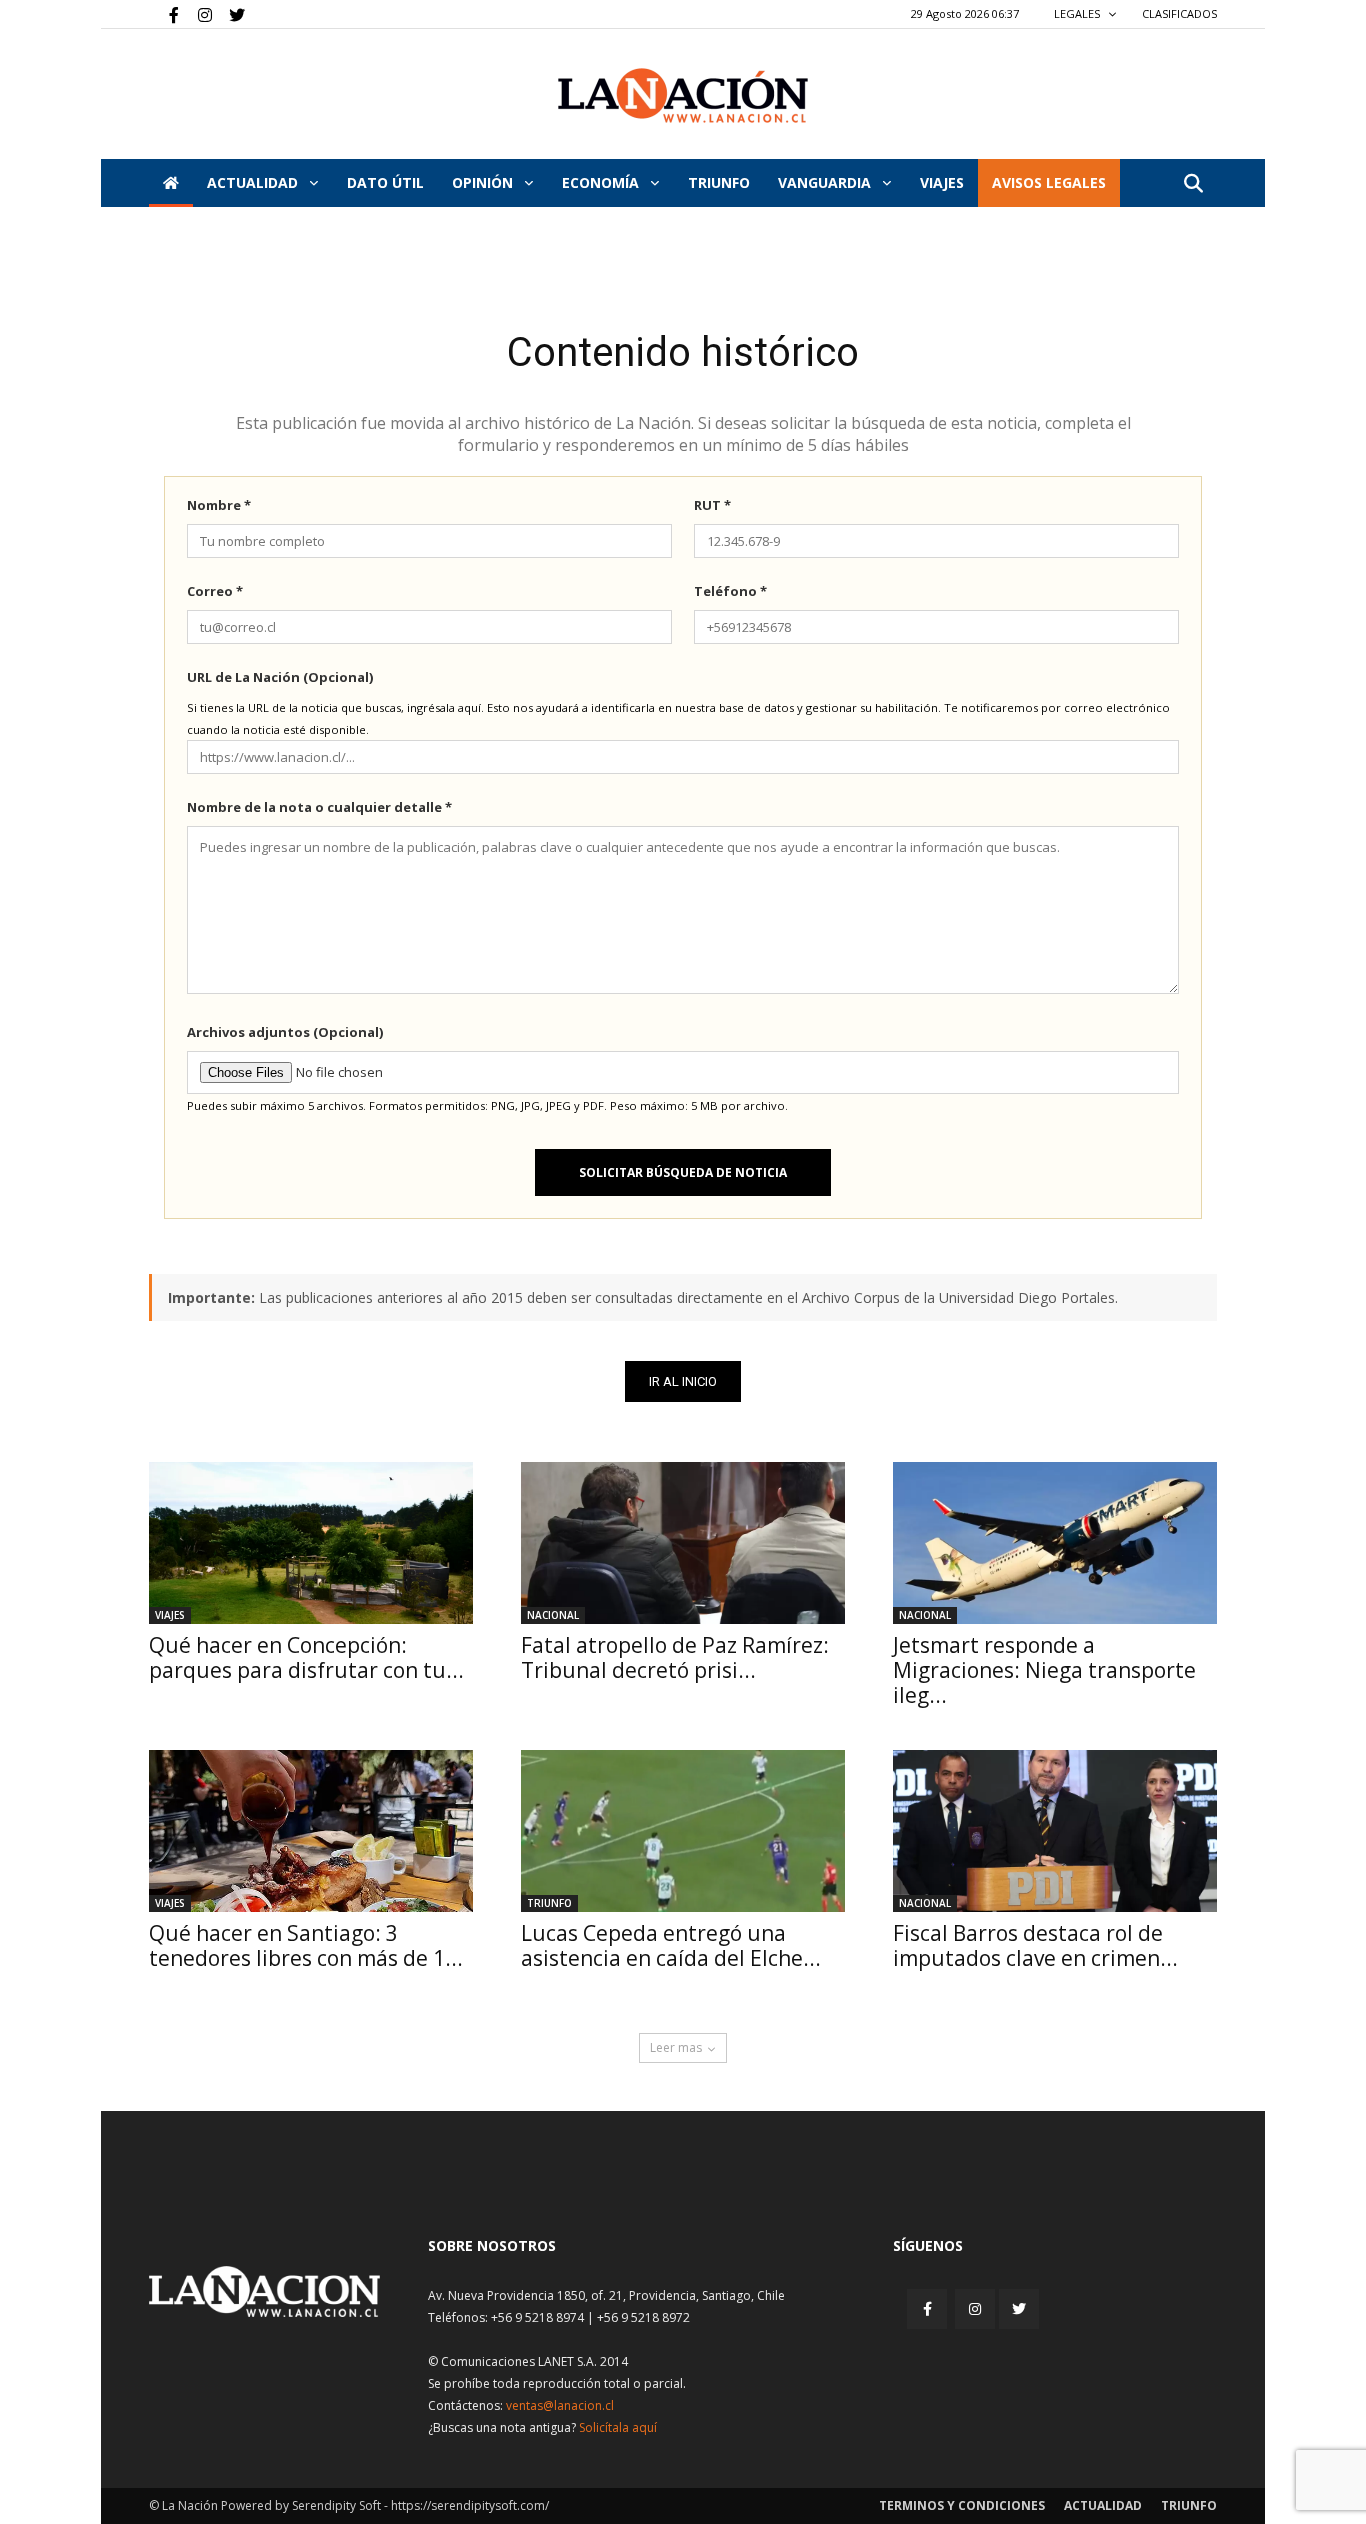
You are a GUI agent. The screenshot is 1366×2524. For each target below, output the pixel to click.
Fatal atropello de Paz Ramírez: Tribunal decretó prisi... (675, 1657)
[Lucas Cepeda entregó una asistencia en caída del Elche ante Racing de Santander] (683, 1831)
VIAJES (942, 182)
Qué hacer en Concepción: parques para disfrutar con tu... (306, 1657)
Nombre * (219, 505)
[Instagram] (197, 14)
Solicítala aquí (618, 2427)
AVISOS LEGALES (1049, 182)
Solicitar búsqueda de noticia (683, 1172)
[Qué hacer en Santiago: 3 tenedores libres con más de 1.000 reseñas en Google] (311, 1831)
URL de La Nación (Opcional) (280, 677)
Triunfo (719, 182)
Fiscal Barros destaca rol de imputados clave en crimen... (1035, 1945)
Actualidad (254, 182)
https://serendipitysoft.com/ (470, 2505)
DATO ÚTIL (385, 182)
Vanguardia (826, 182)
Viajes (170, 1615)
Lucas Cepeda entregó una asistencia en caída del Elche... (671, 1945)
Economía (602, 182)
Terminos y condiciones (962, 2505)
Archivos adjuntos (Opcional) (285, 1032)
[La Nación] (683, 95)
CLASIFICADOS (1179, 13)
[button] (1193, 184)
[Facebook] (164, 14)
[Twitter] (230, 14)
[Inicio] (171, 183)
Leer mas (676, 2047)
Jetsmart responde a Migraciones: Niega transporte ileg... (1044, 1670)
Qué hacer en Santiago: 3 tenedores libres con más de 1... (306, 1945)
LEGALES (1078, 13)
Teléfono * (730, 591)
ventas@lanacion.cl (560, 2405)
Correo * (215, 591)
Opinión (484, 182)
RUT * (712, 505)
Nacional (553, 1615)
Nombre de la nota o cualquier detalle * (319, 807)
